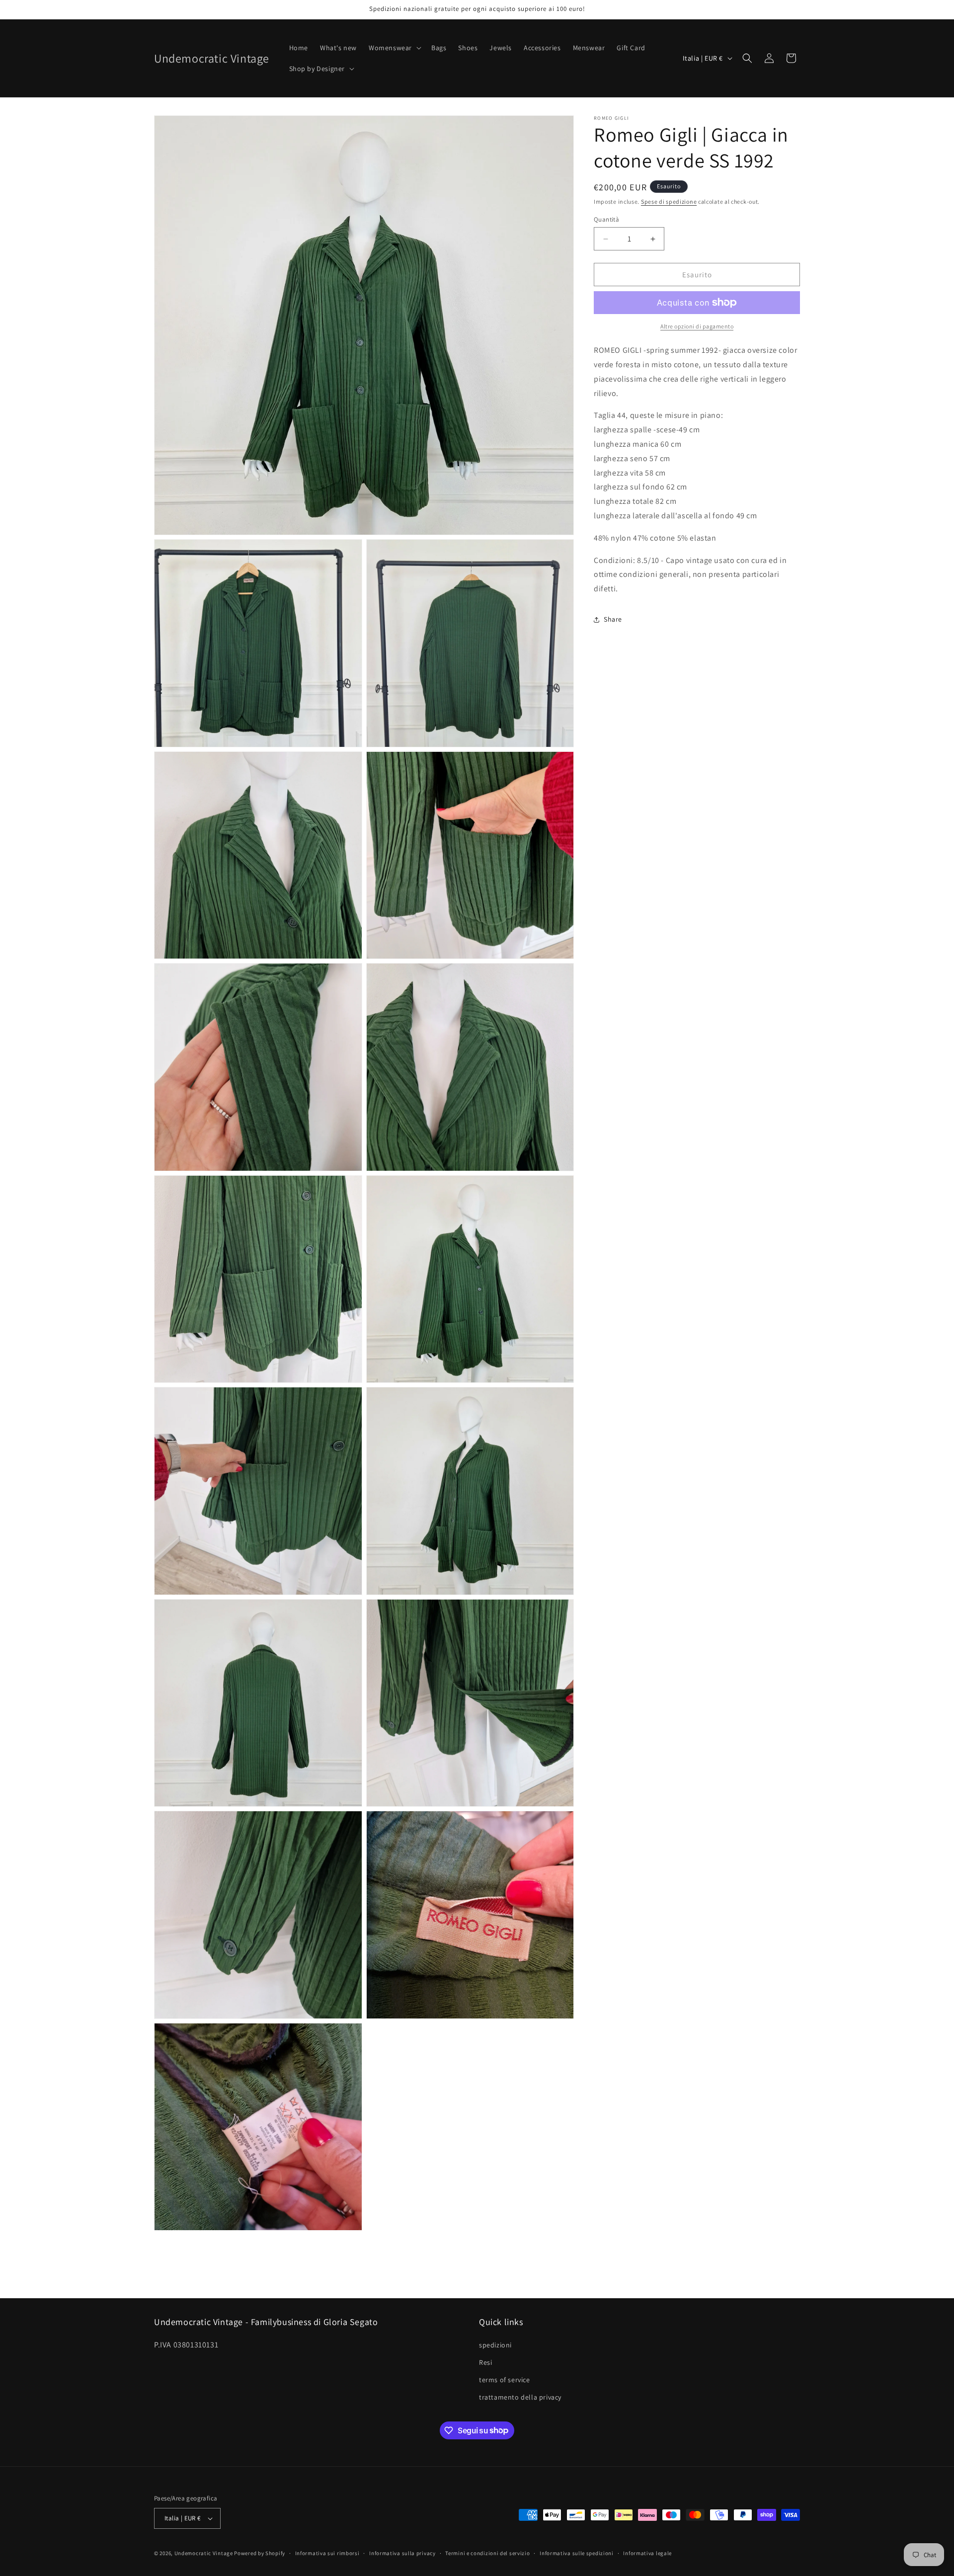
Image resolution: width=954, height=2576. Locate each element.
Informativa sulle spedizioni (577, 2553)
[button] (394, 48)
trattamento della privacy (520, 2397)
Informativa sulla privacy (402, 2553)
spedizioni (495, 2345)
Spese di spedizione (669, 201)
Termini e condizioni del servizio (487, 2553)
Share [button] (613, 619)
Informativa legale (647, 2553)
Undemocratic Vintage (204, 2553)
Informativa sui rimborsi (327, 2553)
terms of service (505, 2380)
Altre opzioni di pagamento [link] (697, 326)
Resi (485, 2362)
